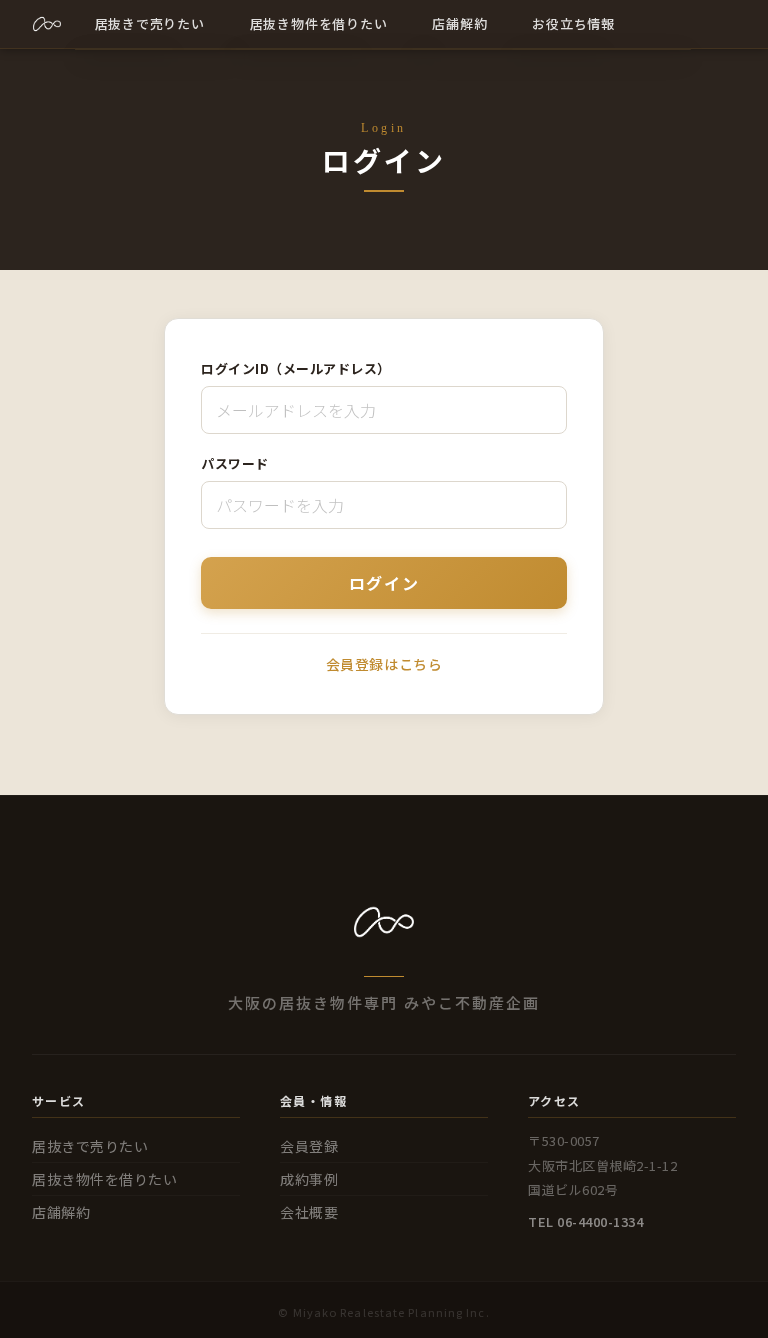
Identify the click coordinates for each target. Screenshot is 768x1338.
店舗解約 (61, 1212)
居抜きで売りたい (90, 1146)
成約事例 (309, 1179)
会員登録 (309, 1146)
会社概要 (309, 1212)
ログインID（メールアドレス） (296, 368)
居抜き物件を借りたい (105, 1179)
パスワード (235, 463)
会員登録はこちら (384, 664)
